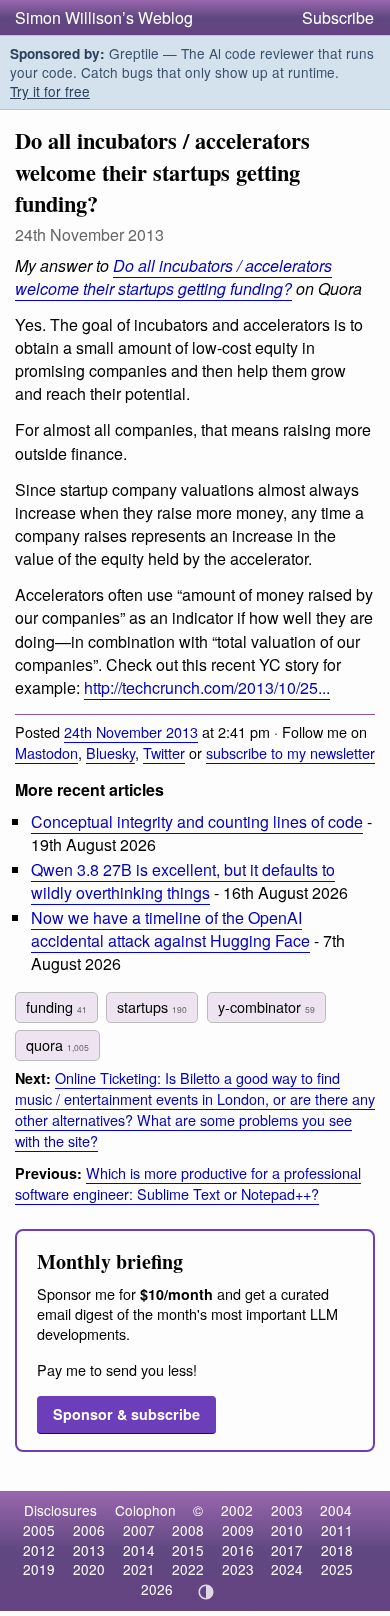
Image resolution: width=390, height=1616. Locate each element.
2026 (157, 1589)
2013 (89, 1550)
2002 (237, 1510)
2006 (89, 1530)
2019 (39, 1569)
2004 (336, 1510)
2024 (287, 1569)
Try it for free (50, 91)
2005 (39, 1530)
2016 (238, 1550)
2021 (139, 1569)
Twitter (164, 752)
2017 (287, 1550)
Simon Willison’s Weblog (104, 17)
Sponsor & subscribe (126, 1414)
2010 (287, 1530)
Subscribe (338, 17)
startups (152, 1006)
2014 (139, 1550)
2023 (238, 1569)
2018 (337, 1550)
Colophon (145, 1510)
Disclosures (60, 1510)
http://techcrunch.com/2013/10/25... (207, 687)
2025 (337, 1569)
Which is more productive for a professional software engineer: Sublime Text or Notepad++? (188, 1183)
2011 (337, 1530)
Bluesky (110, 752)
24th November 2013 (131, 731)
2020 (89, 1569)
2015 (188, 1550)
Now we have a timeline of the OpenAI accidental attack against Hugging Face (170, 929)
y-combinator (266, 1006)
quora (57, 1044)
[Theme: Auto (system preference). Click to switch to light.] (206, 1592)
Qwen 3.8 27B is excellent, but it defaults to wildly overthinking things (183, 881)
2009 (238, 1530)
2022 (188, 1569)
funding (56, 1006)
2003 (287, 1510)
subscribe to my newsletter (290, 752)
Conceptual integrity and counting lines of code (197, 821)
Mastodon (46, 752)
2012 (39, 1550)
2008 (188, 1530)
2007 (139, 1530)
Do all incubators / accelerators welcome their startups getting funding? (173, 277)
